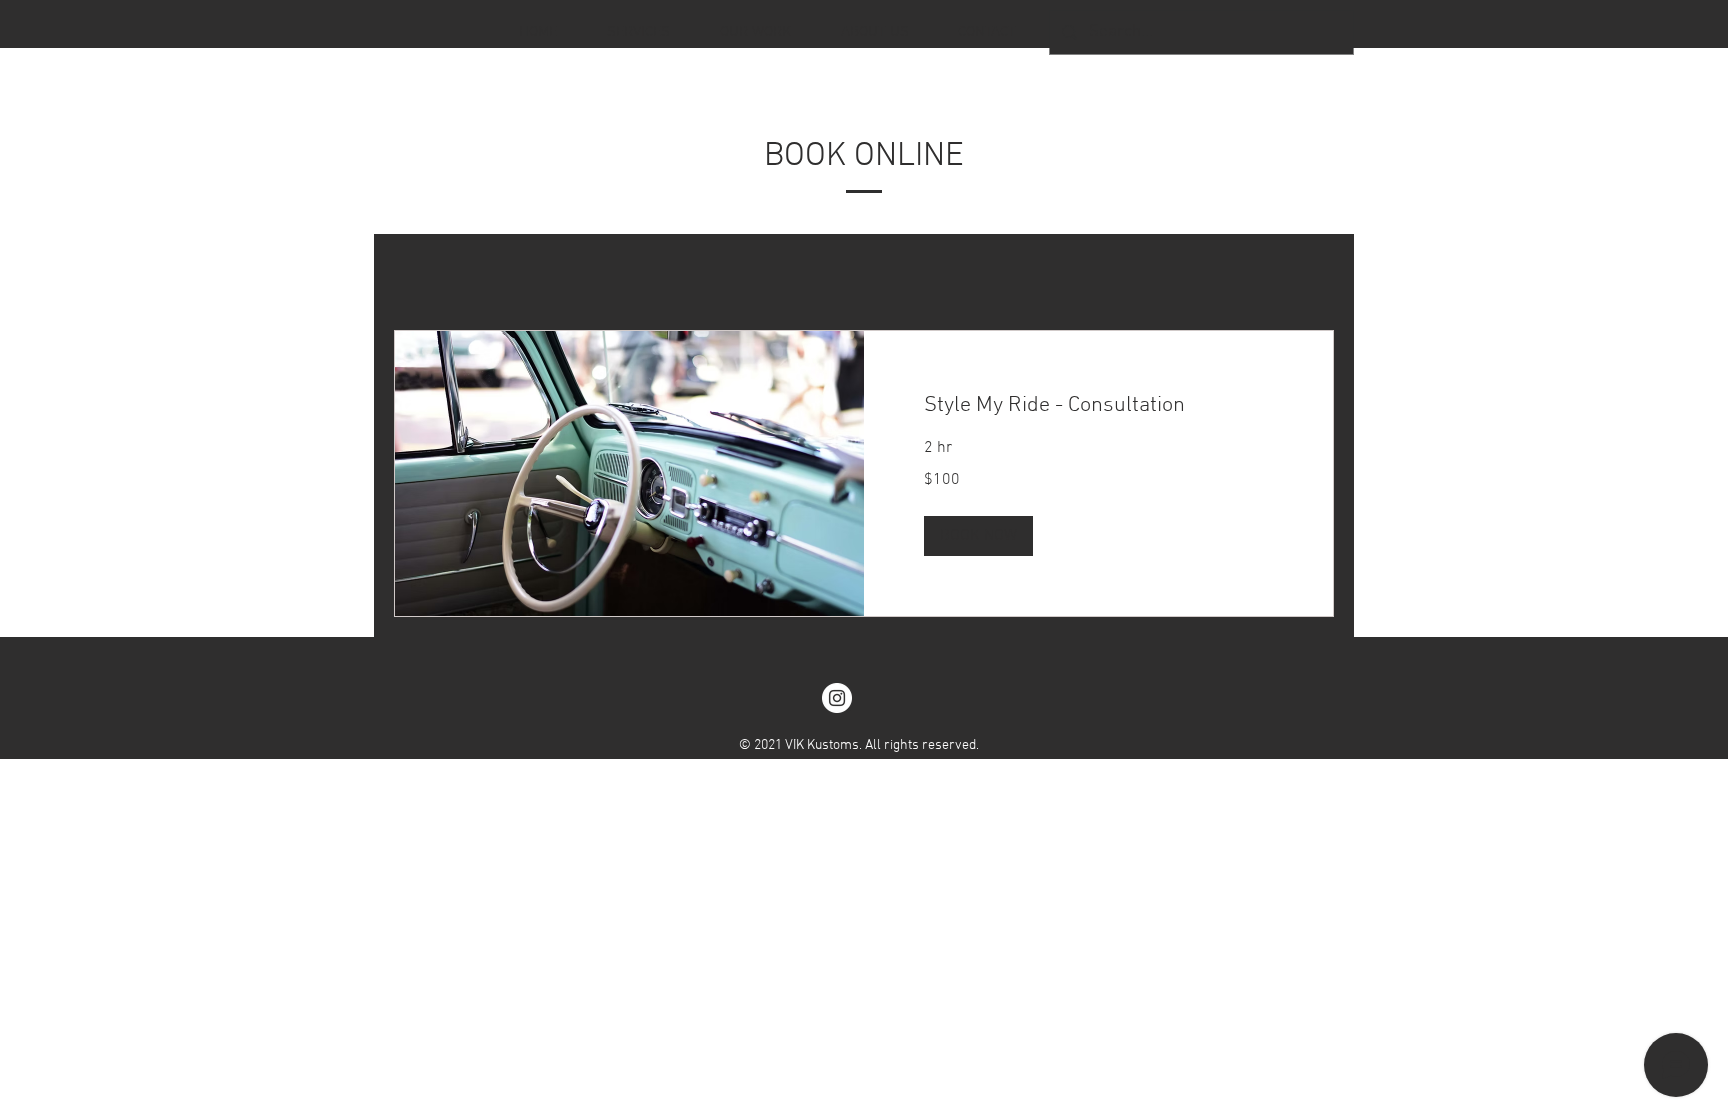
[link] (1098, 405)
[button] (978, 536)
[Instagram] (837, 698)
